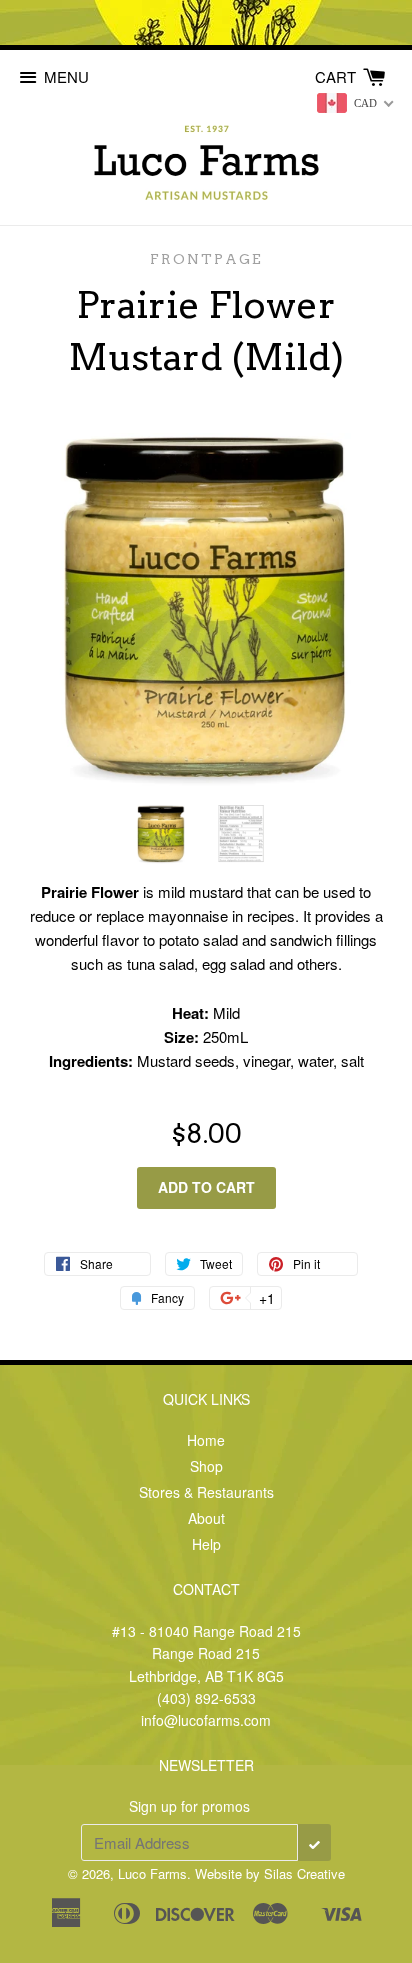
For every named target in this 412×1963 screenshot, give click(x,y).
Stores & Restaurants (206, 1492)
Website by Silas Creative (270, 1873)
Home (206, 1440)
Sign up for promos (189, 1806)
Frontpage (206, 259)
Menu (66, 76)
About (206, 1518)
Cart (337, 76)
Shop (206, 1466)
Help (206, 1544)
